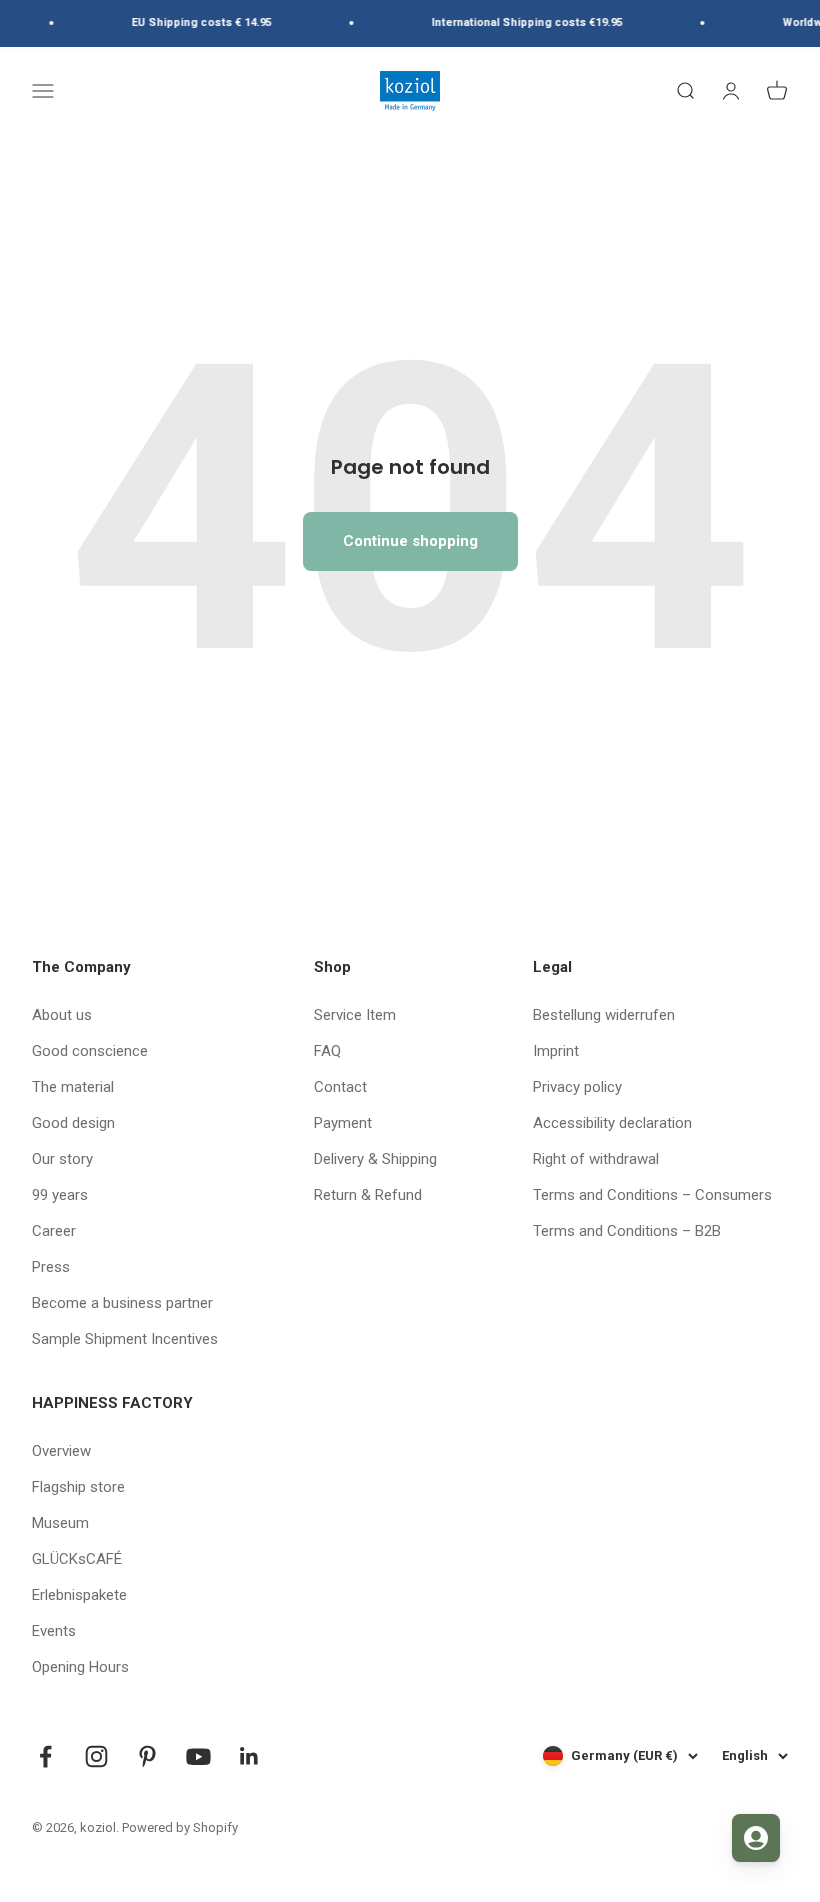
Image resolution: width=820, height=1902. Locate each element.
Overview (61, 1451)
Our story (62, 1159)
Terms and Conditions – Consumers (652, 1195)
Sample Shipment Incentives (125, 1339)
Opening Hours (80, 1667)
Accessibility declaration (612, 1123)
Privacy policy (577, 1087)
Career (54, 1231)
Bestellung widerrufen (604, 1015)
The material (73, 1087)
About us (62, 1015)
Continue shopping (410, 541)
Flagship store (78, 1487)
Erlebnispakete (79, 1595)
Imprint (556, 1051)
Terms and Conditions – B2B (627, 1231)
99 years (60, 1195)
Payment (343, 1123)
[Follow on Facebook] (45, 1756)
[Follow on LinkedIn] (249, 1756)
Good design (73, 1123)
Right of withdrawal (596, 1159)
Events (54, 1631)
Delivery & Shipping (375, 1159)
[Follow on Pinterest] (147, 1756)
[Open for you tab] (756, 1838)
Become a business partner (122, 1303)
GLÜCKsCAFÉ (77, 1559)
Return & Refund (368, 1195)
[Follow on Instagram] (96, 1756)
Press (51, 1267)
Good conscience (90, 1051)
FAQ (327, 1051)
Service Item (355, 1015)
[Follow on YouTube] (198, 1756)
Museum (60, 1523)
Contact (340, 1087)
